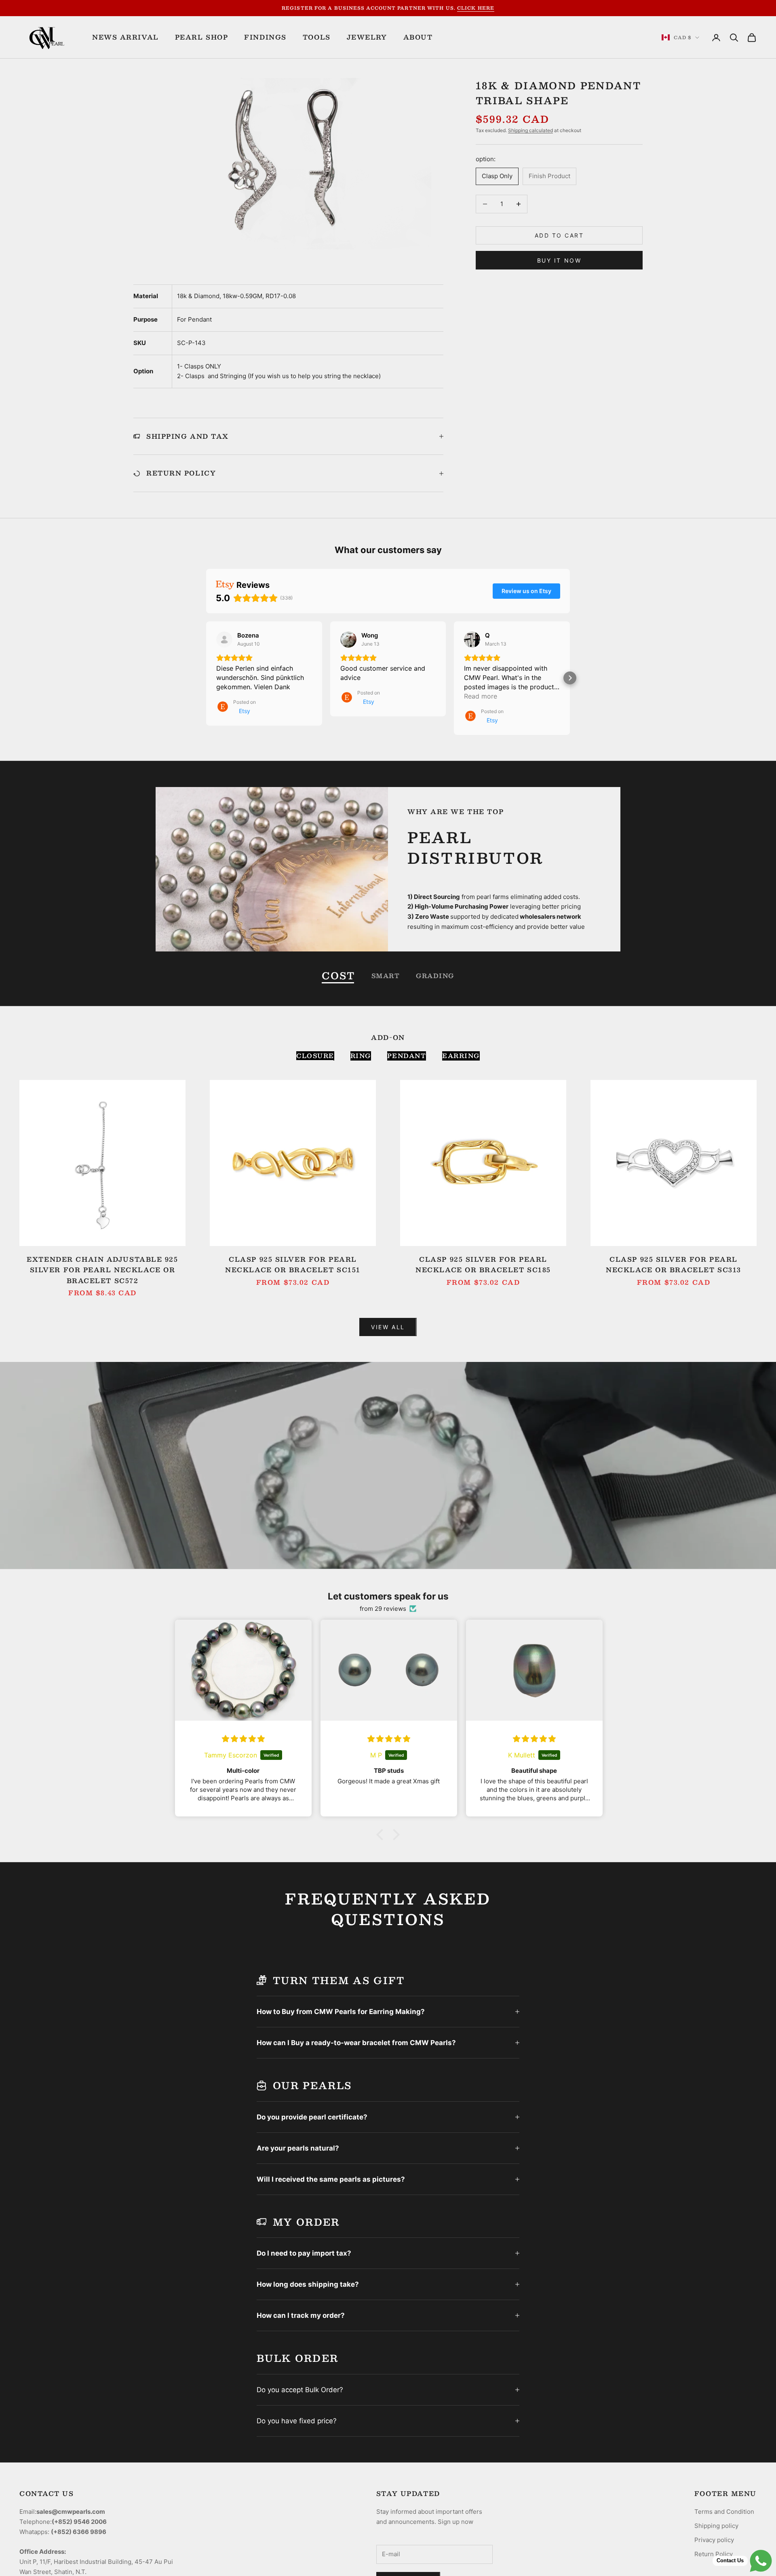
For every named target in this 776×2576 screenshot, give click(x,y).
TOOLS (317, 37)
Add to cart (559, 235)
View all (388, 1327)
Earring (461, 1056)
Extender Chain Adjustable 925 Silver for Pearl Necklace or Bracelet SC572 (102, 1270)
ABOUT (418, 37)
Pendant (407, 1056)
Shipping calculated (530, 130)
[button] (206, 678)
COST (338, 975)
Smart (386, 975)
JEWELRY (367, 37)
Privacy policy (714, 2540)
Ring (361, 1056)
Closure (315, 1056)
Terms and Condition (724, 2512)
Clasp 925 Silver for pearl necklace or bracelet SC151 (293, 1265)
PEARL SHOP (202, 37)
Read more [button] (481, 696)
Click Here (476, 8)
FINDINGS (265, 37)
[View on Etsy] (224, 640)
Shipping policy (716, 2526)
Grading (435, 975)
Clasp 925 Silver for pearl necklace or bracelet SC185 (483, 1265)
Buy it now (559, 260)
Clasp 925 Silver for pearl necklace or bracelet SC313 (674, 1265)
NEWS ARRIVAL (125, 37)
